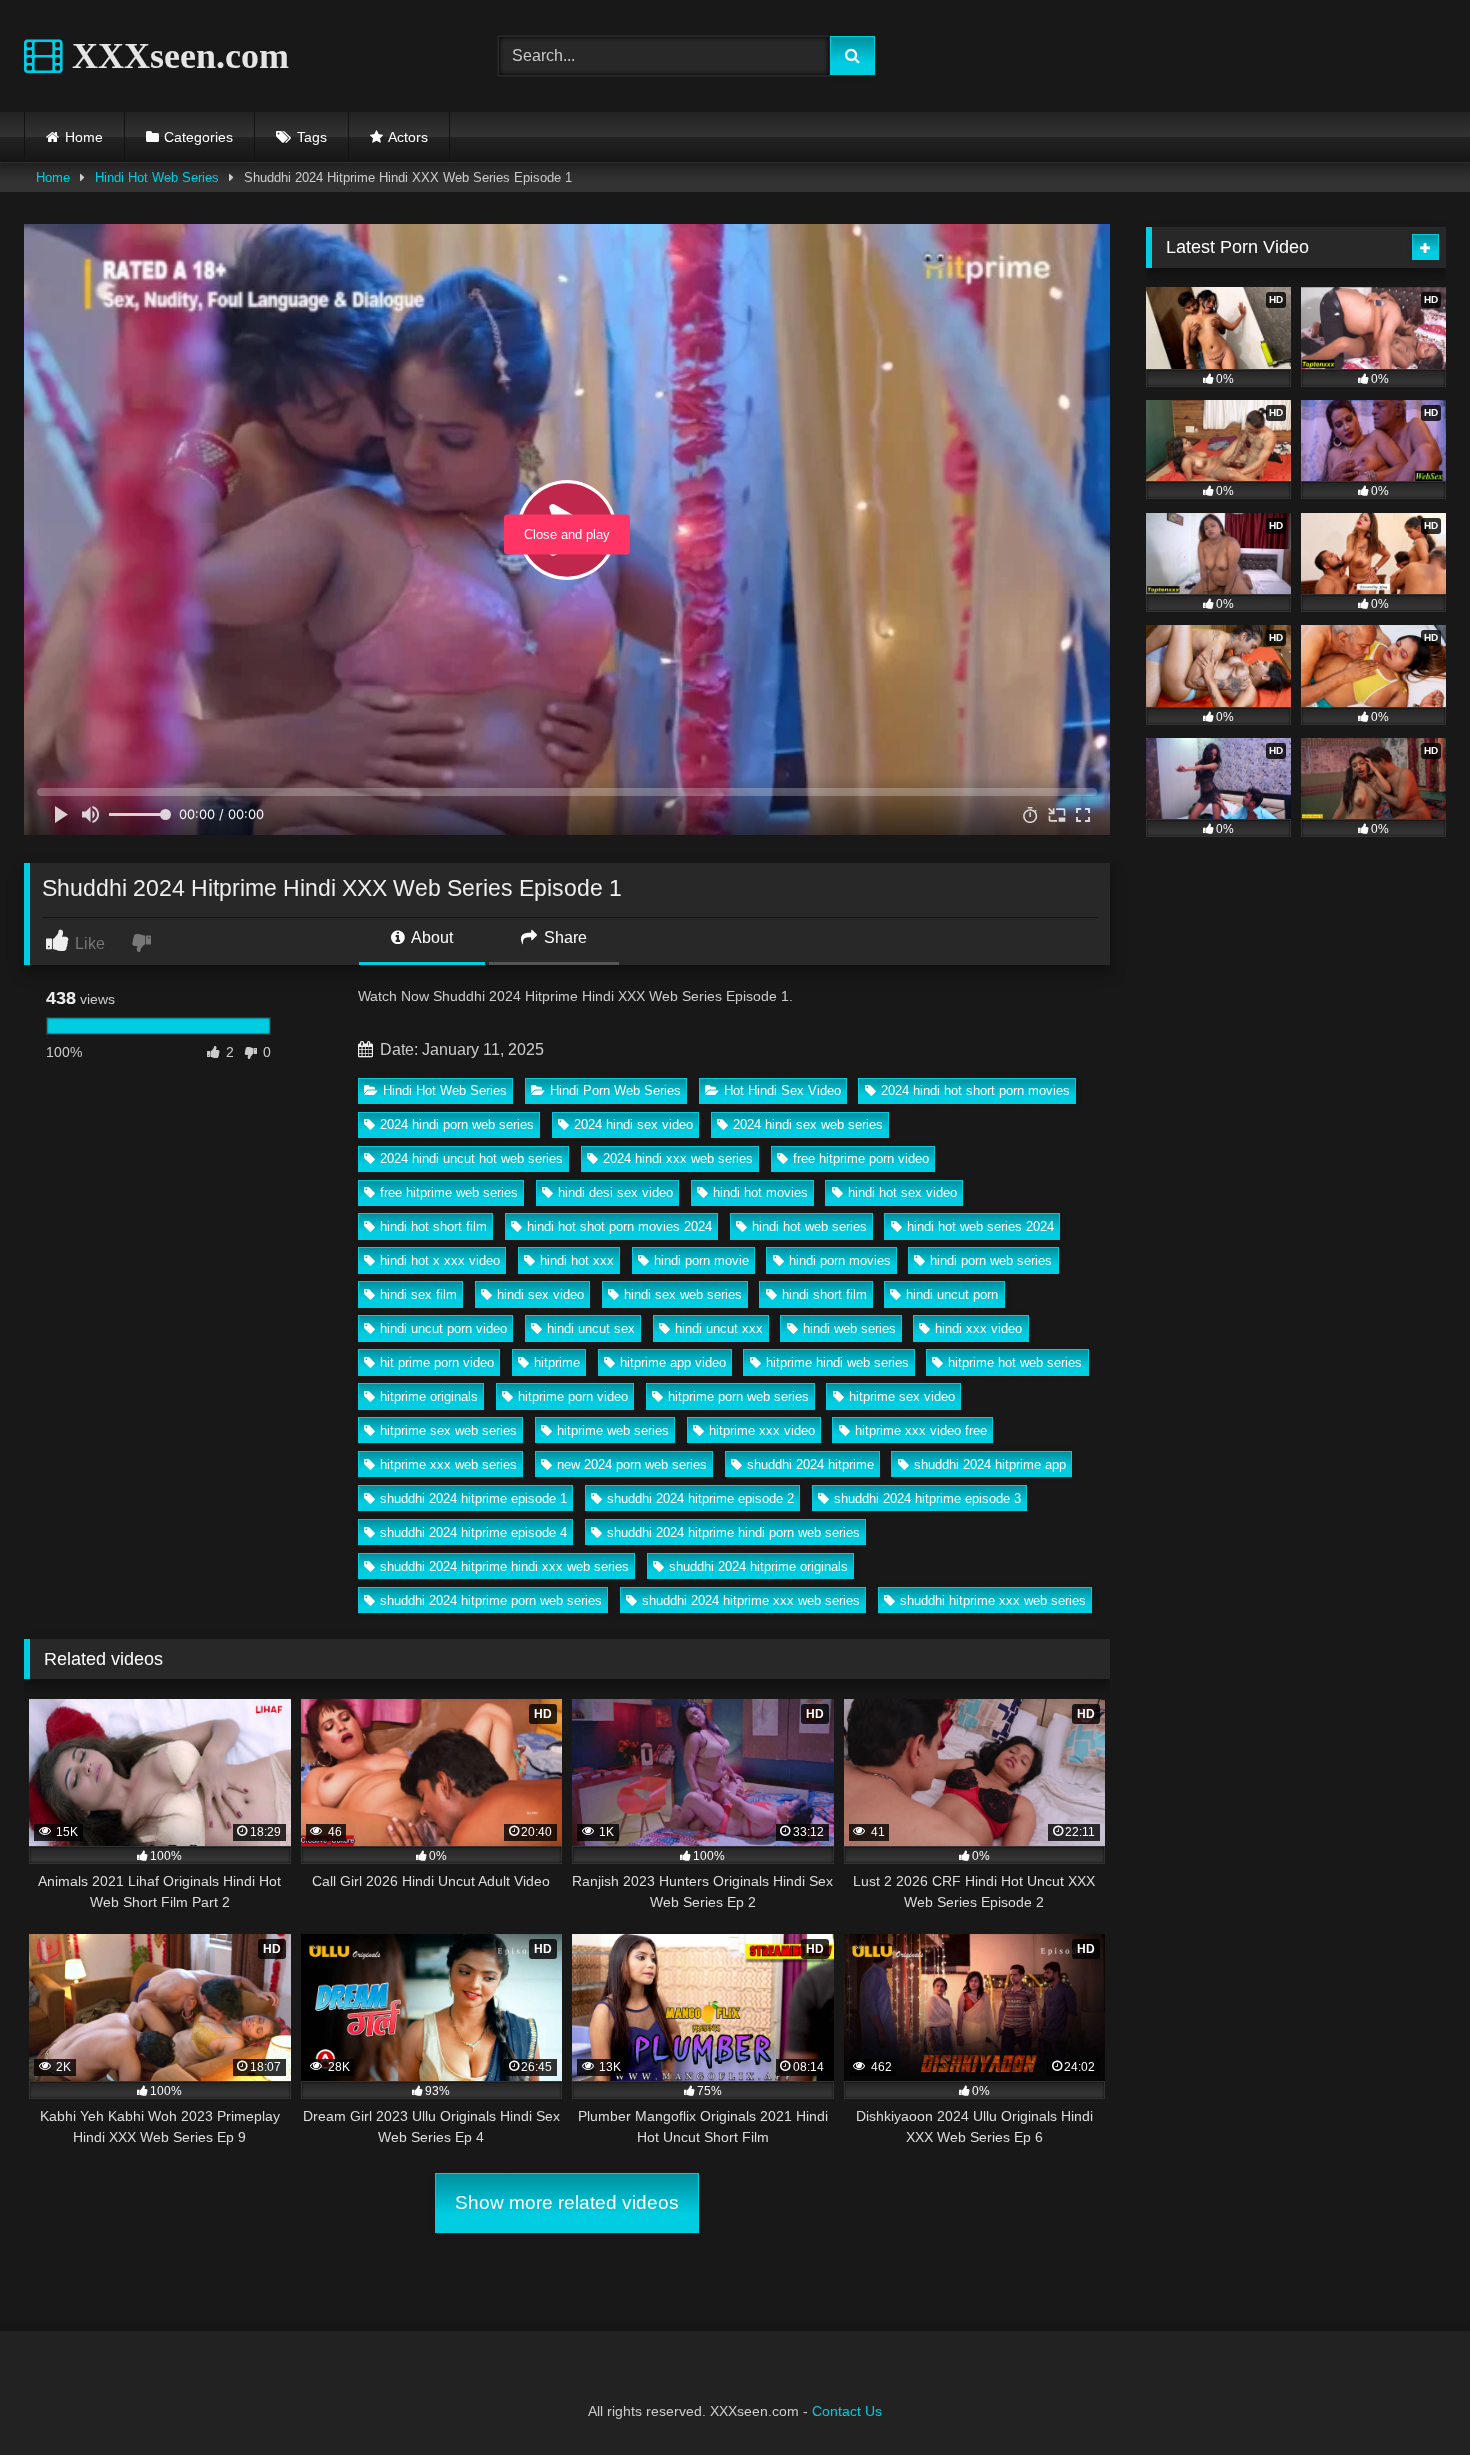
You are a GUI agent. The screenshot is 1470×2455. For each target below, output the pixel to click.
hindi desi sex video (615, 1192)
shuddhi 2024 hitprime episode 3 (927, 1498)
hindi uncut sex (591, 1328)
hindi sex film (418, 1294)
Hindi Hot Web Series (157, 177)
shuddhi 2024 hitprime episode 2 (700, 1498)
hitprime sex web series (448, 1430)
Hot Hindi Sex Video (782, 1090)
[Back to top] (1408, 2395)
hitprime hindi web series (837, 1362)
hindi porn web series (991, 1260)
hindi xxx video (978, 1328)
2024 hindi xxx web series (678, 1158)
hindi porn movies (840, 1260)
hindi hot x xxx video (440, 1260)
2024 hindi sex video (633, 1124)
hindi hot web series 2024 (980, 1226)
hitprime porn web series (738, 1396)
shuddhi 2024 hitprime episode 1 (473, 1498)
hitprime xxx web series (448, 1464)
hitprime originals (429, 1396)
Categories (198, 137)
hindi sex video (540, 1294)
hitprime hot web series (1015, 1362)
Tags (312, 137)
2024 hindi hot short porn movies (975, 1090)
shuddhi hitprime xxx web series (993, 1600)
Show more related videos (567, 2202)
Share (563, 937)
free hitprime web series (449, 1192)
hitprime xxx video (762, 1430)
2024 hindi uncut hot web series (471, 1158)
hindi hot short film (433, 1226)
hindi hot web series (809, 1226)
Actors (408, 137)
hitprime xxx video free (921, 1430)
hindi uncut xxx (719, 1328)
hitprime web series (613, 1430)
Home (84, 137)
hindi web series (849, 1328)
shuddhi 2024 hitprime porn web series (491, 1600)
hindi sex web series (683, 1294)
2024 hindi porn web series (457, 1124)
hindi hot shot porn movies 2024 (619, 1226)
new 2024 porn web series (632, 1464)
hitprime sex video (902, 1396)
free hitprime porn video (861, 1158)
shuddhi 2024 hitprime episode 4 (473, 1532)
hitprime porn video (573, 1396)
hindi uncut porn (952, 1294)
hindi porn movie (701, 1260)
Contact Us (847, 2411)
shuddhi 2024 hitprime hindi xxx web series (504, 1566)
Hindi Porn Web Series (615, 1090)
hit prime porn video (437, 1362)
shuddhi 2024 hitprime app (990, 1464)
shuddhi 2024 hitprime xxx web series (751, 1600)
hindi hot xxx (577, 1260)
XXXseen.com (176, 56)
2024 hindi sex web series (808, 1124)
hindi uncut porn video (443, 1328)
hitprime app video (673, 1362)
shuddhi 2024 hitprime (810, 1464)
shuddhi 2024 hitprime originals (758, 1566)
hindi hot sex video (902, 1192)
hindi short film (824, 1294)
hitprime (557, 1362)
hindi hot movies (760, 1192)
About (430, 937)
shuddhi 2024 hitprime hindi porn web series (733, 1532)
